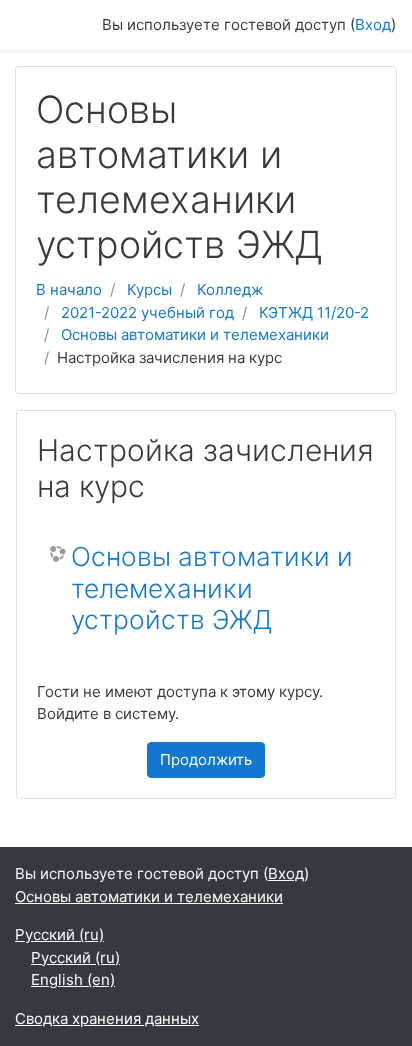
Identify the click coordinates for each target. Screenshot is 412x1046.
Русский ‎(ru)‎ (59, 934)
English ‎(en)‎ (73, 979)
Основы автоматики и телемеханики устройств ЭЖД (212, 588)
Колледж (230, 289)
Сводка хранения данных (107, 1018)
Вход (373, 24)
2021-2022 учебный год (147, 312)
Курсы (149, 289)
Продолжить (206, 759)
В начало (69, 289)
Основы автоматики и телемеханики (195, 334)
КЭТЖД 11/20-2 (314, 312)
